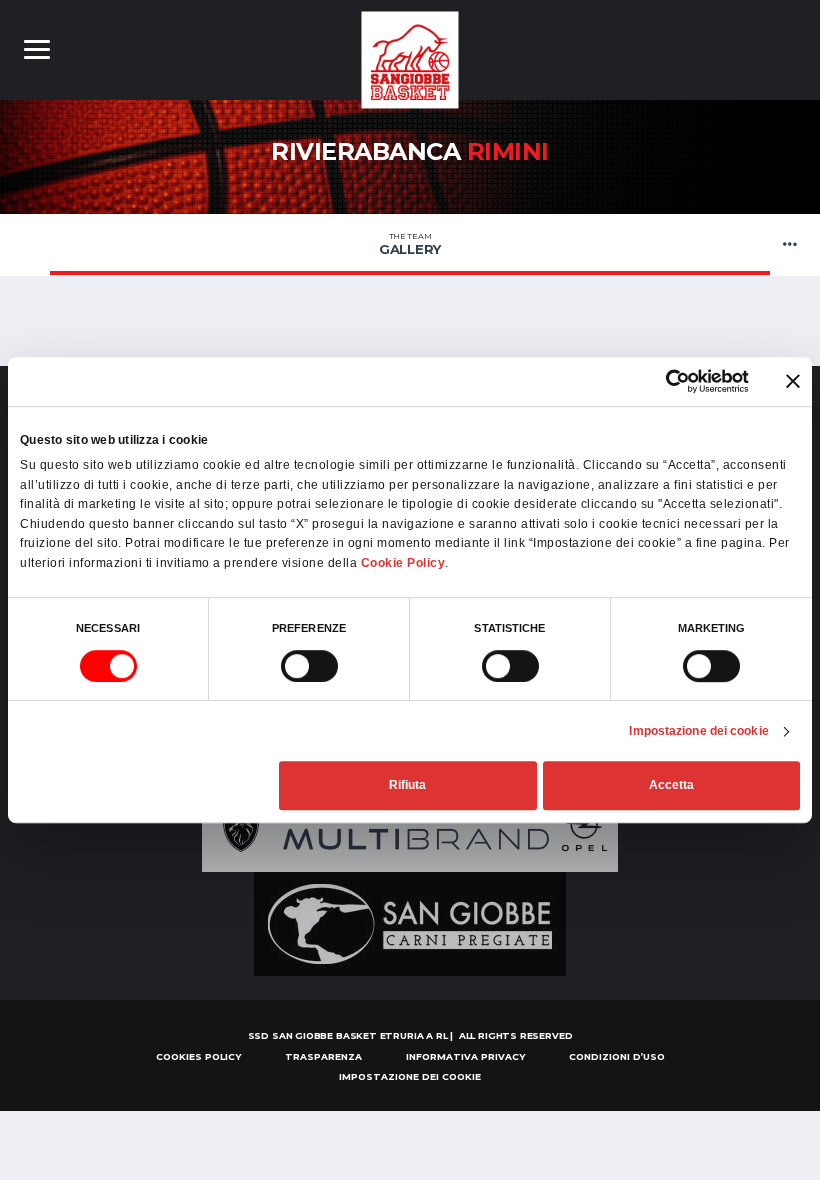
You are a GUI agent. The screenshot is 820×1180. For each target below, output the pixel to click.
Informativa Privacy (465, 1056)
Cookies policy (198, 1056)
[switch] (309, 666)
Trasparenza (323, 1056)
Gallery (410, 244)
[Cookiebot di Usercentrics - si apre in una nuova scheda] (661, 381)
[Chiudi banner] (793, 381)
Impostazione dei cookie (698, 731)
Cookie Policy (403, 563)
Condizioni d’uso (617, 1056)
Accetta (671, 786)
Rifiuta (407, 786)
